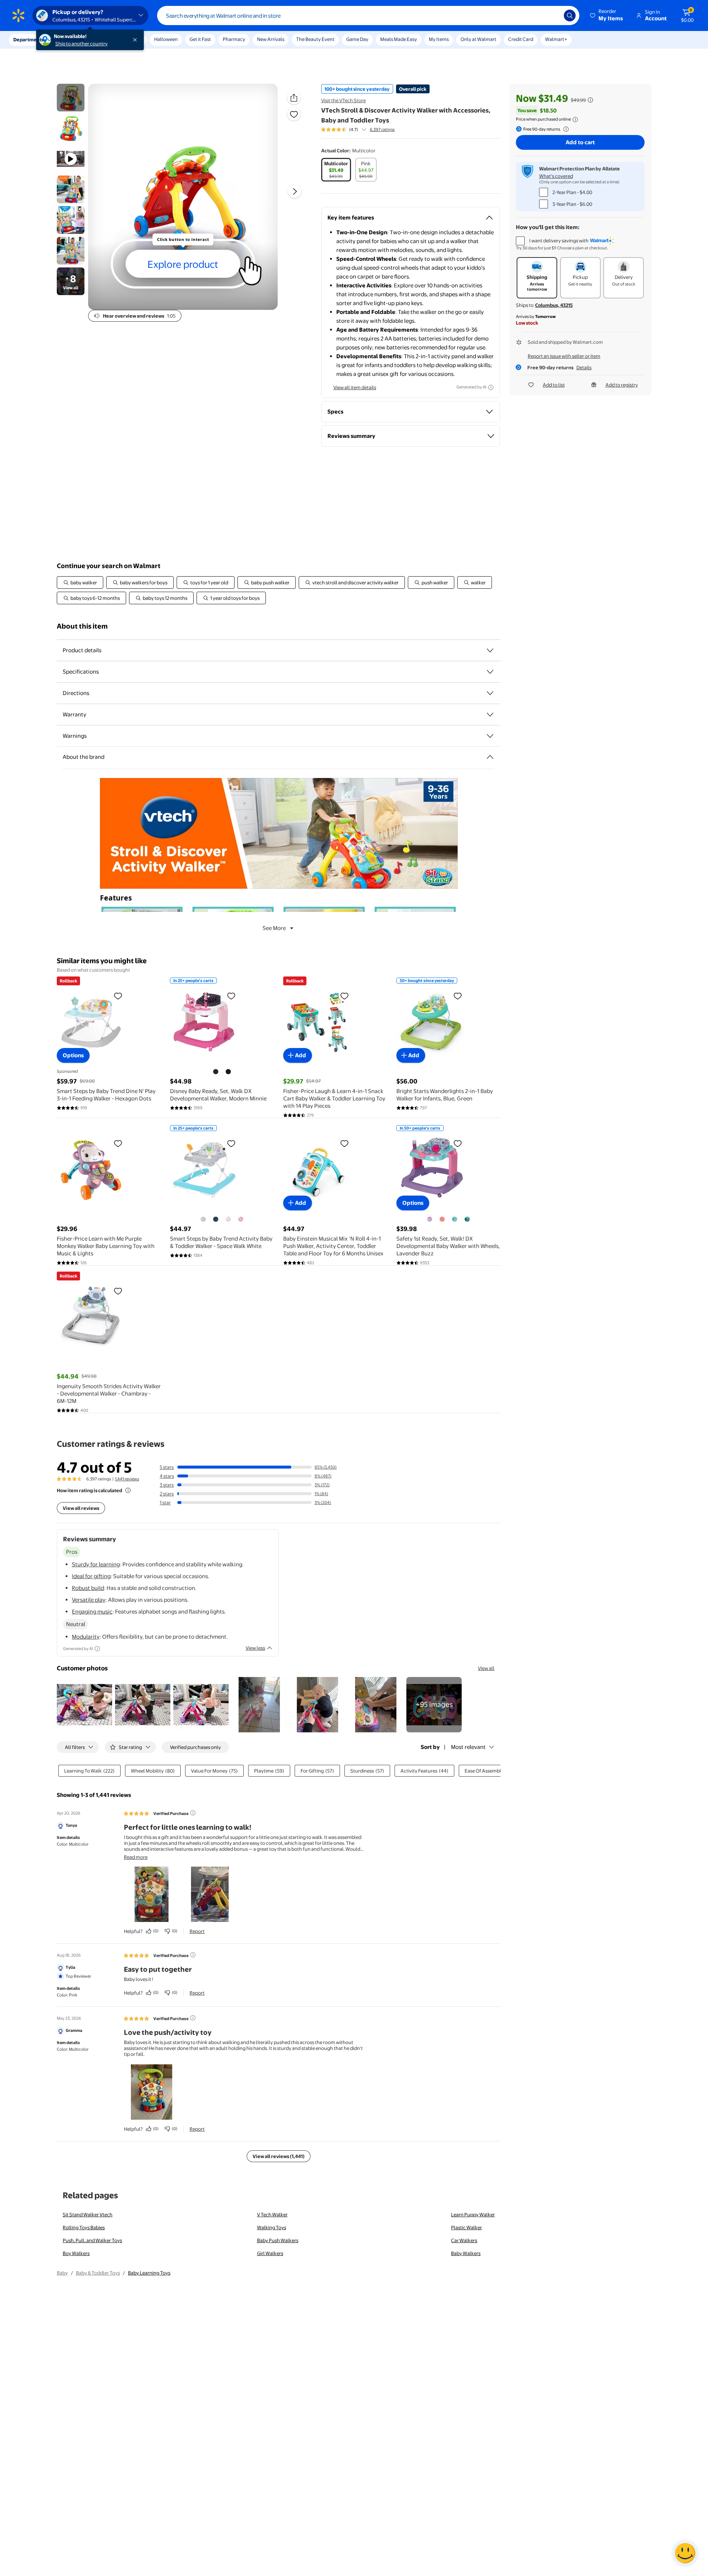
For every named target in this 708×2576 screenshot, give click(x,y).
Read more (136, 1857)
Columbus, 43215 (554, 305)
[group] (358, 129)
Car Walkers (464, 2240)
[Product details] (490, 650)
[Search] (570, 15)
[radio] (336, 170)
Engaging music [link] (92, 1612)
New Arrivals (271, 39)
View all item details (355, 387)
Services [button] (74, 39)
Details (584, 367)
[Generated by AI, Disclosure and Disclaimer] (491, 387)
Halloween (166, 39)
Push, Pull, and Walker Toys (92, 2240)
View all (486, 1668)
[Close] (136, 40)
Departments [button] (28, 39)
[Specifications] (490, 672)
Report (197, 1931)
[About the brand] (490, 757)
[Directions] (490, 693)
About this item (82, 626)
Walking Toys (272, 2227)
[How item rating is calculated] (128, 1490)
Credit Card (521, 39)
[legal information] (575, 120)
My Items (439, 39)
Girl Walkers (270, 2253)
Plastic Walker (466, 2227)
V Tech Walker (272, 2214)
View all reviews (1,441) (279, 2156)
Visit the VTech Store (343, 100)
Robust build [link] (88, 1588)
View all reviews (81, 1508)
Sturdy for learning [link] (96, 1564)
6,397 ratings (382, 129)
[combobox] (368, 15)
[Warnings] (490, 736)
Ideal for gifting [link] (91, 1576)
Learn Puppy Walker (473, 2214)
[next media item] (295, 191)
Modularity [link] (86, 1637)
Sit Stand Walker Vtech (88, 2214)
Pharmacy (234, 39)
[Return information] (565, 129)
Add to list (554, 385)
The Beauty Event (315, 39)
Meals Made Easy (399, 39)
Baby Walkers (466, 2253)
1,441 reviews (127, 1479)
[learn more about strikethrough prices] (590, 100)
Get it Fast (200, 39)
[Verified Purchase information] (193, 1813)
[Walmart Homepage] (18, 15)
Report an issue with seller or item (564, 356)
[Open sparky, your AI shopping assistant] (685, 2553)
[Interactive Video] (71, 98)
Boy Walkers (76, 2253)
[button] (607, 15)
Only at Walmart (478, 39)
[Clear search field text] (553, 15)
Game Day (357, 39)
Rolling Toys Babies (84, 2227)
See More (274, 928)
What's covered (556, 176)
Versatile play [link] (89, 1600)
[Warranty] (490, 715)
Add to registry (622, 385)
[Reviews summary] (364, 129)
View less (255, 1648)
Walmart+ (556, 39)
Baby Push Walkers (278, 2240)
